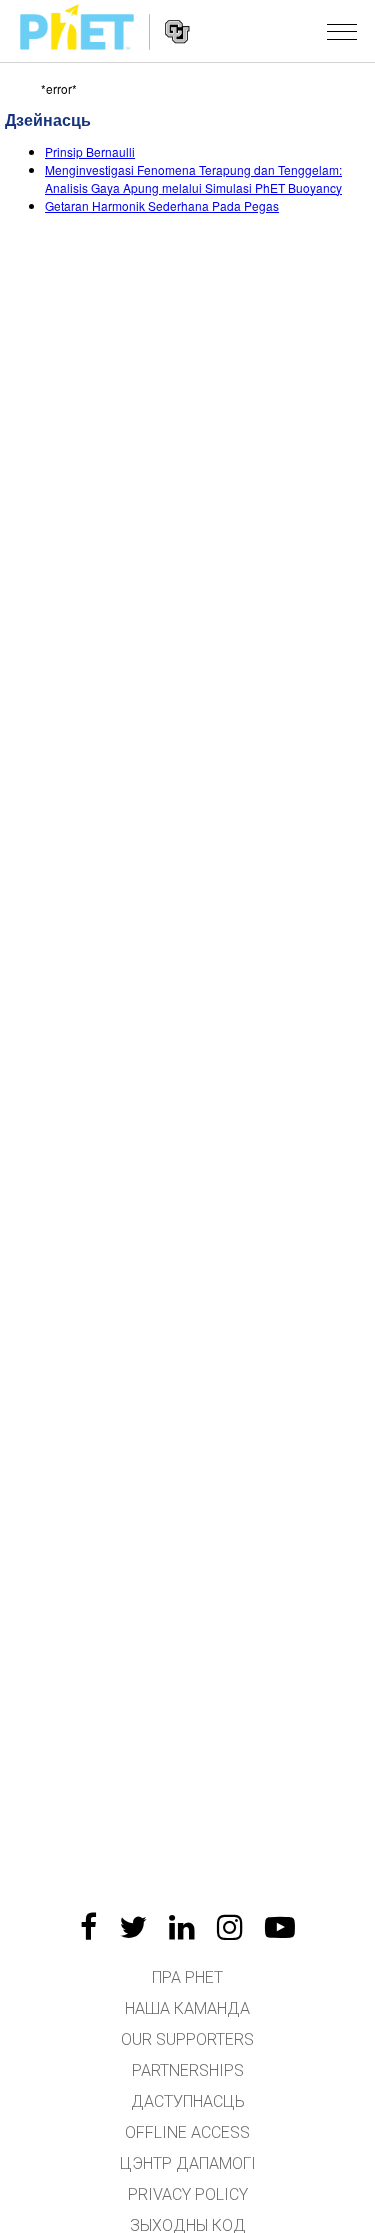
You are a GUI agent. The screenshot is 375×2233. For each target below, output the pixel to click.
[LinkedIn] (182, 1927)
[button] (342, 31)
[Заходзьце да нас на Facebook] (88, 1927)
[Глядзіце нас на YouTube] (280, 1927)
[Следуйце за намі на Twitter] (133, 1927)
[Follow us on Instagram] (230, 1927)
